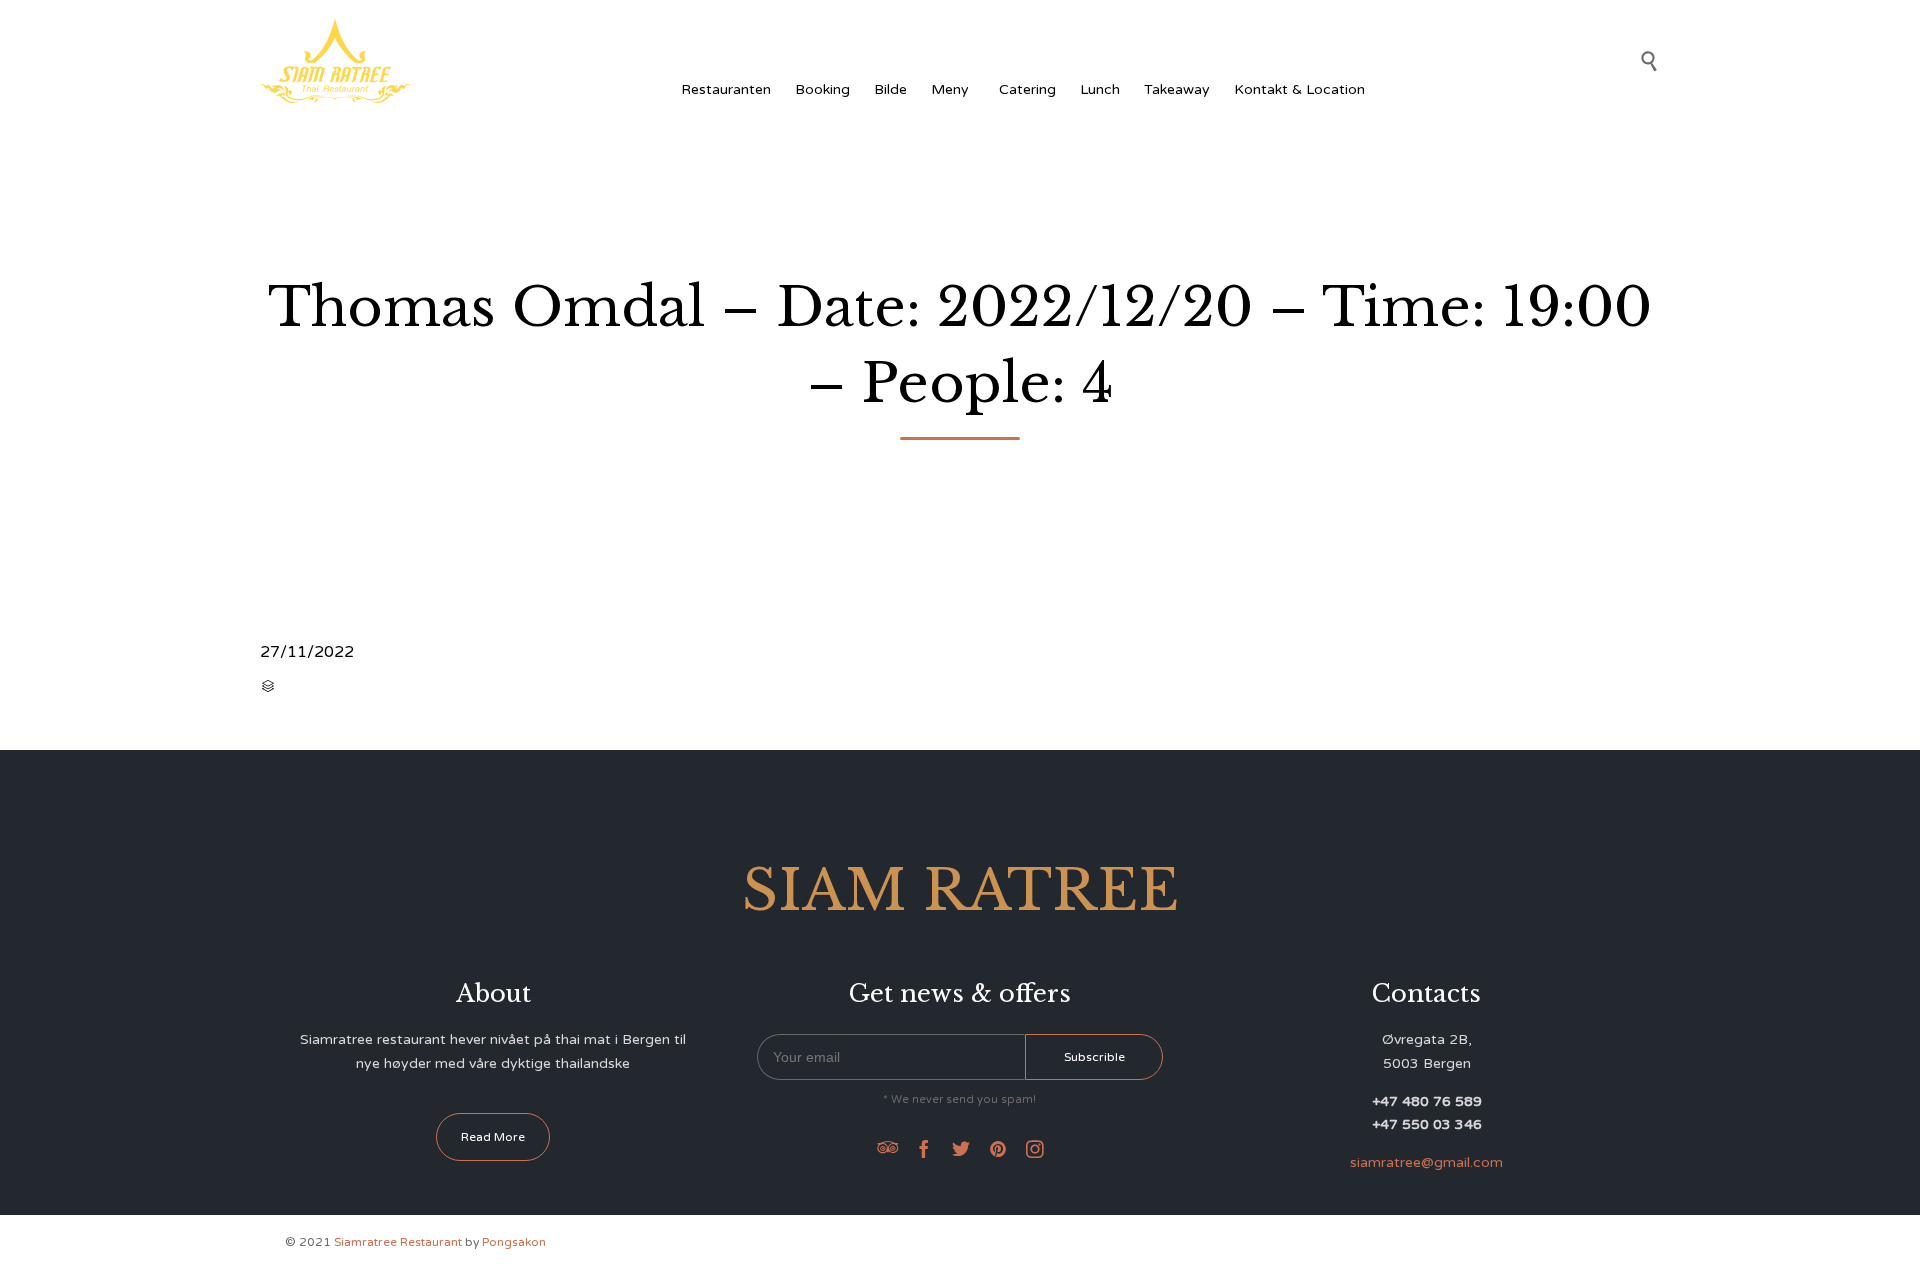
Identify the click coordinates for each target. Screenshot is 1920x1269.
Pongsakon (514, 1242)
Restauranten (726, 89)
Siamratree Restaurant (398, 1242)
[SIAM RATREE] (335, 60)
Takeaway (1177, 89)
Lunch (1100, 89)
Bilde (890, 89)
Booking (822, 89)
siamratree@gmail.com (1426, 1162)
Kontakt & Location (1299, 89)
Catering (1027, 89)
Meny (950, 89)
